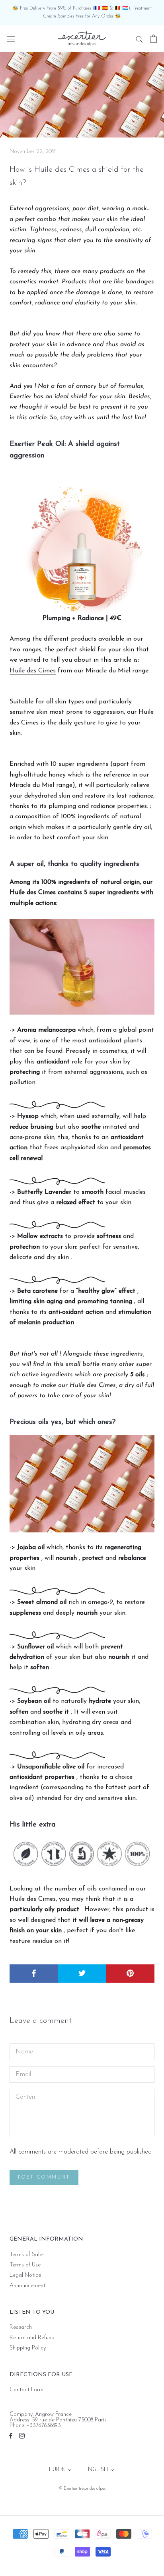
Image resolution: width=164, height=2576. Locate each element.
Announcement (27, 2286)
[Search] (139, 39)
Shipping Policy (28, 2348)
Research (21, 2328)
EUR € (57, 2470)
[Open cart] (153, 39)
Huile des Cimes (33, 671)
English (96, 2470)
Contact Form (26, 2390)
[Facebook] (11, 2436)
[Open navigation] (11, 39)
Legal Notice (25, 2276)
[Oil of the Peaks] (82, 541)
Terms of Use (25, 2265)
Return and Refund (32, 2338)
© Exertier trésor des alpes (82, 2489)
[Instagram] (22, 2436)
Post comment (44, 2177)
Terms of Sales (27, 2255)
